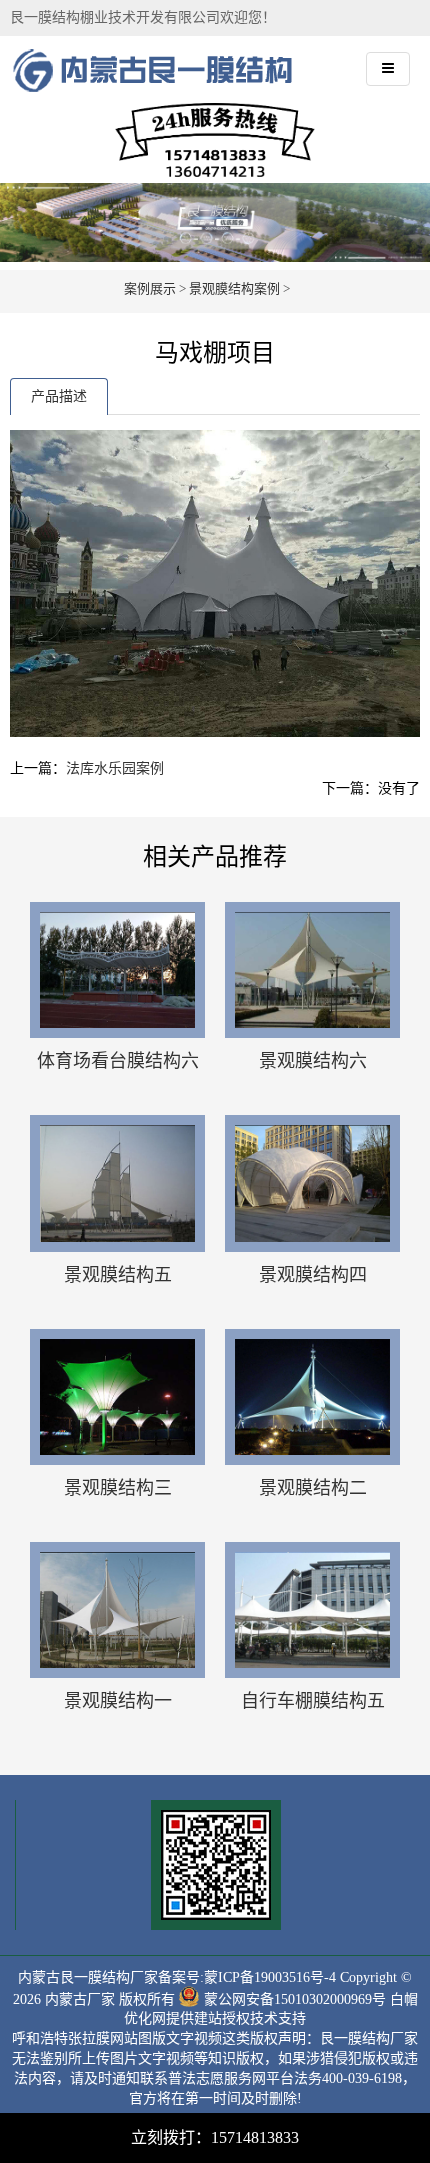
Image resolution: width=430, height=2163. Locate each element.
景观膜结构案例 (234, 288)
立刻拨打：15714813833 (215, 2137)
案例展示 (150, 288)
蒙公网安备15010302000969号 (295, 1998)
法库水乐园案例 (115, 768)
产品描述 (59, 396)
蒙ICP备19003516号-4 (270, 1977)
